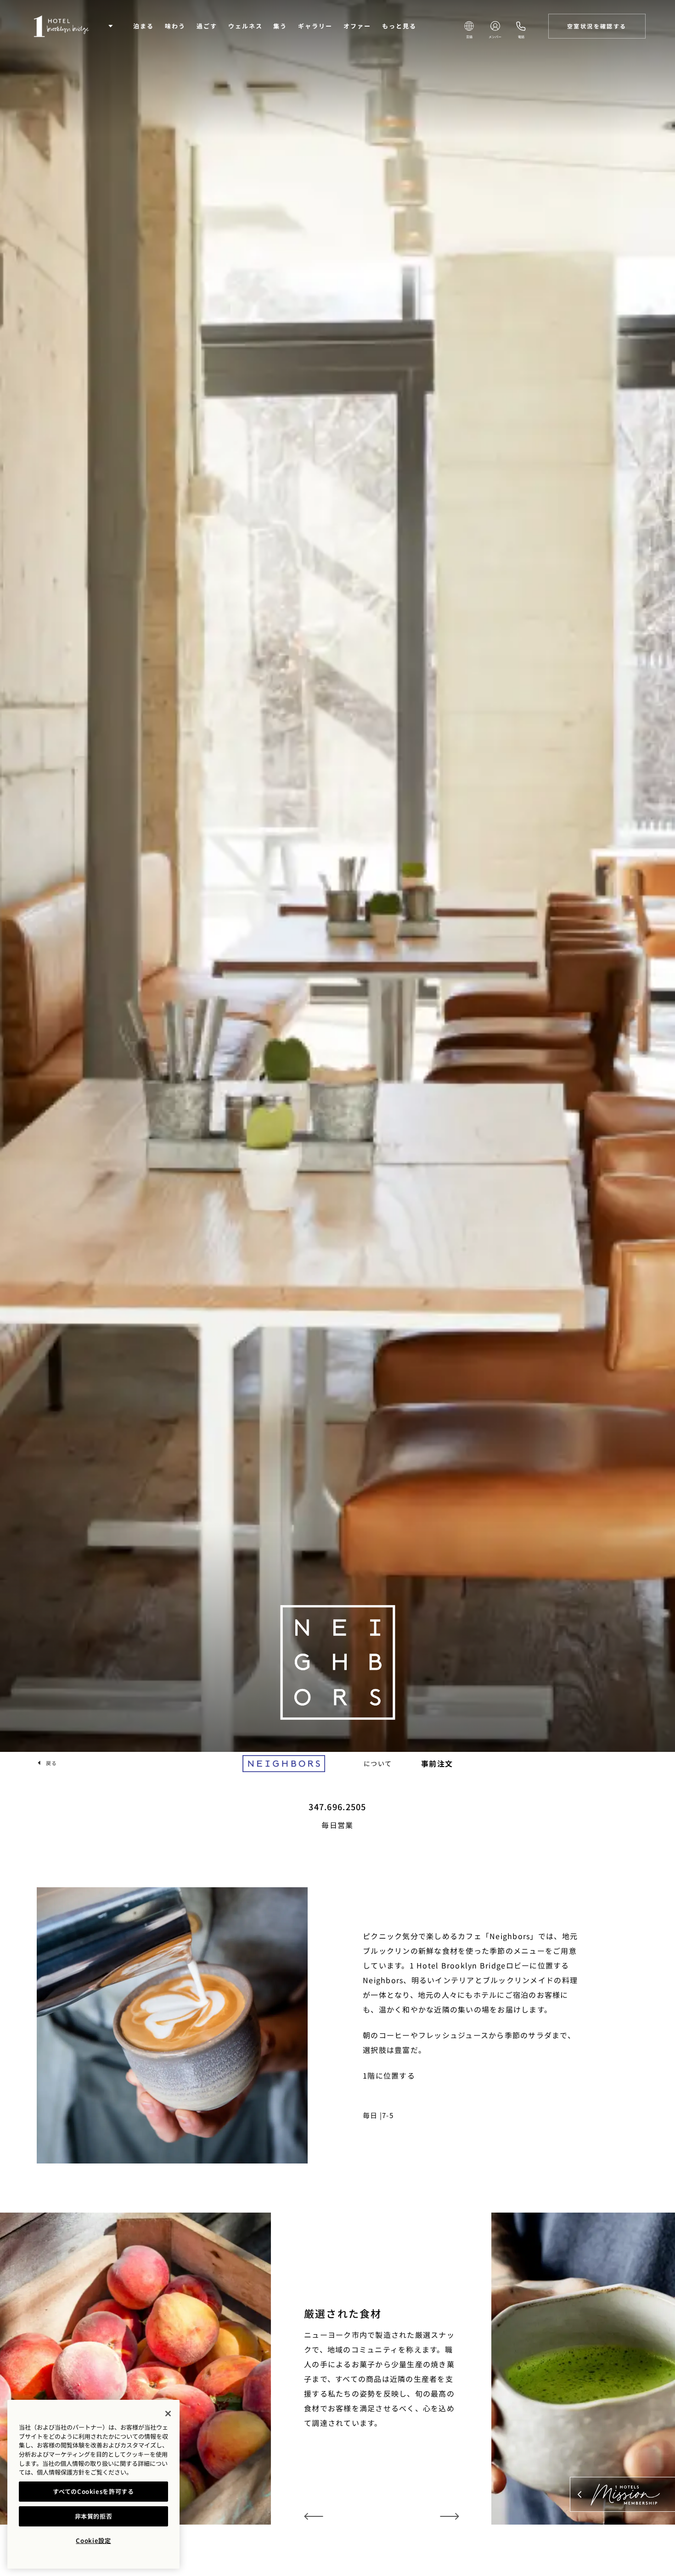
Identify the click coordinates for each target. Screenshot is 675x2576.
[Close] (168, 2414)
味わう (175, 26)
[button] (111, 26)
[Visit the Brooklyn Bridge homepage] (61, 26)
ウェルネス (245, 26)
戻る (51, 1763)
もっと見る (399, 26)
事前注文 (437, 1763)
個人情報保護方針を (64, 2472)
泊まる (143, 26)
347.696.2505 (337, 1807)
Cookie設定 (93, 2540)
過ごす (207, 26)
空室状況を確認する (597, 26)
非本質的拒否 (94, 2516)
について (378, 1763)
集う (280, 26)
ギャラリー (315, 26)
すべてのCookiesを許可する (93, 2491)
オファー (357, 26)
